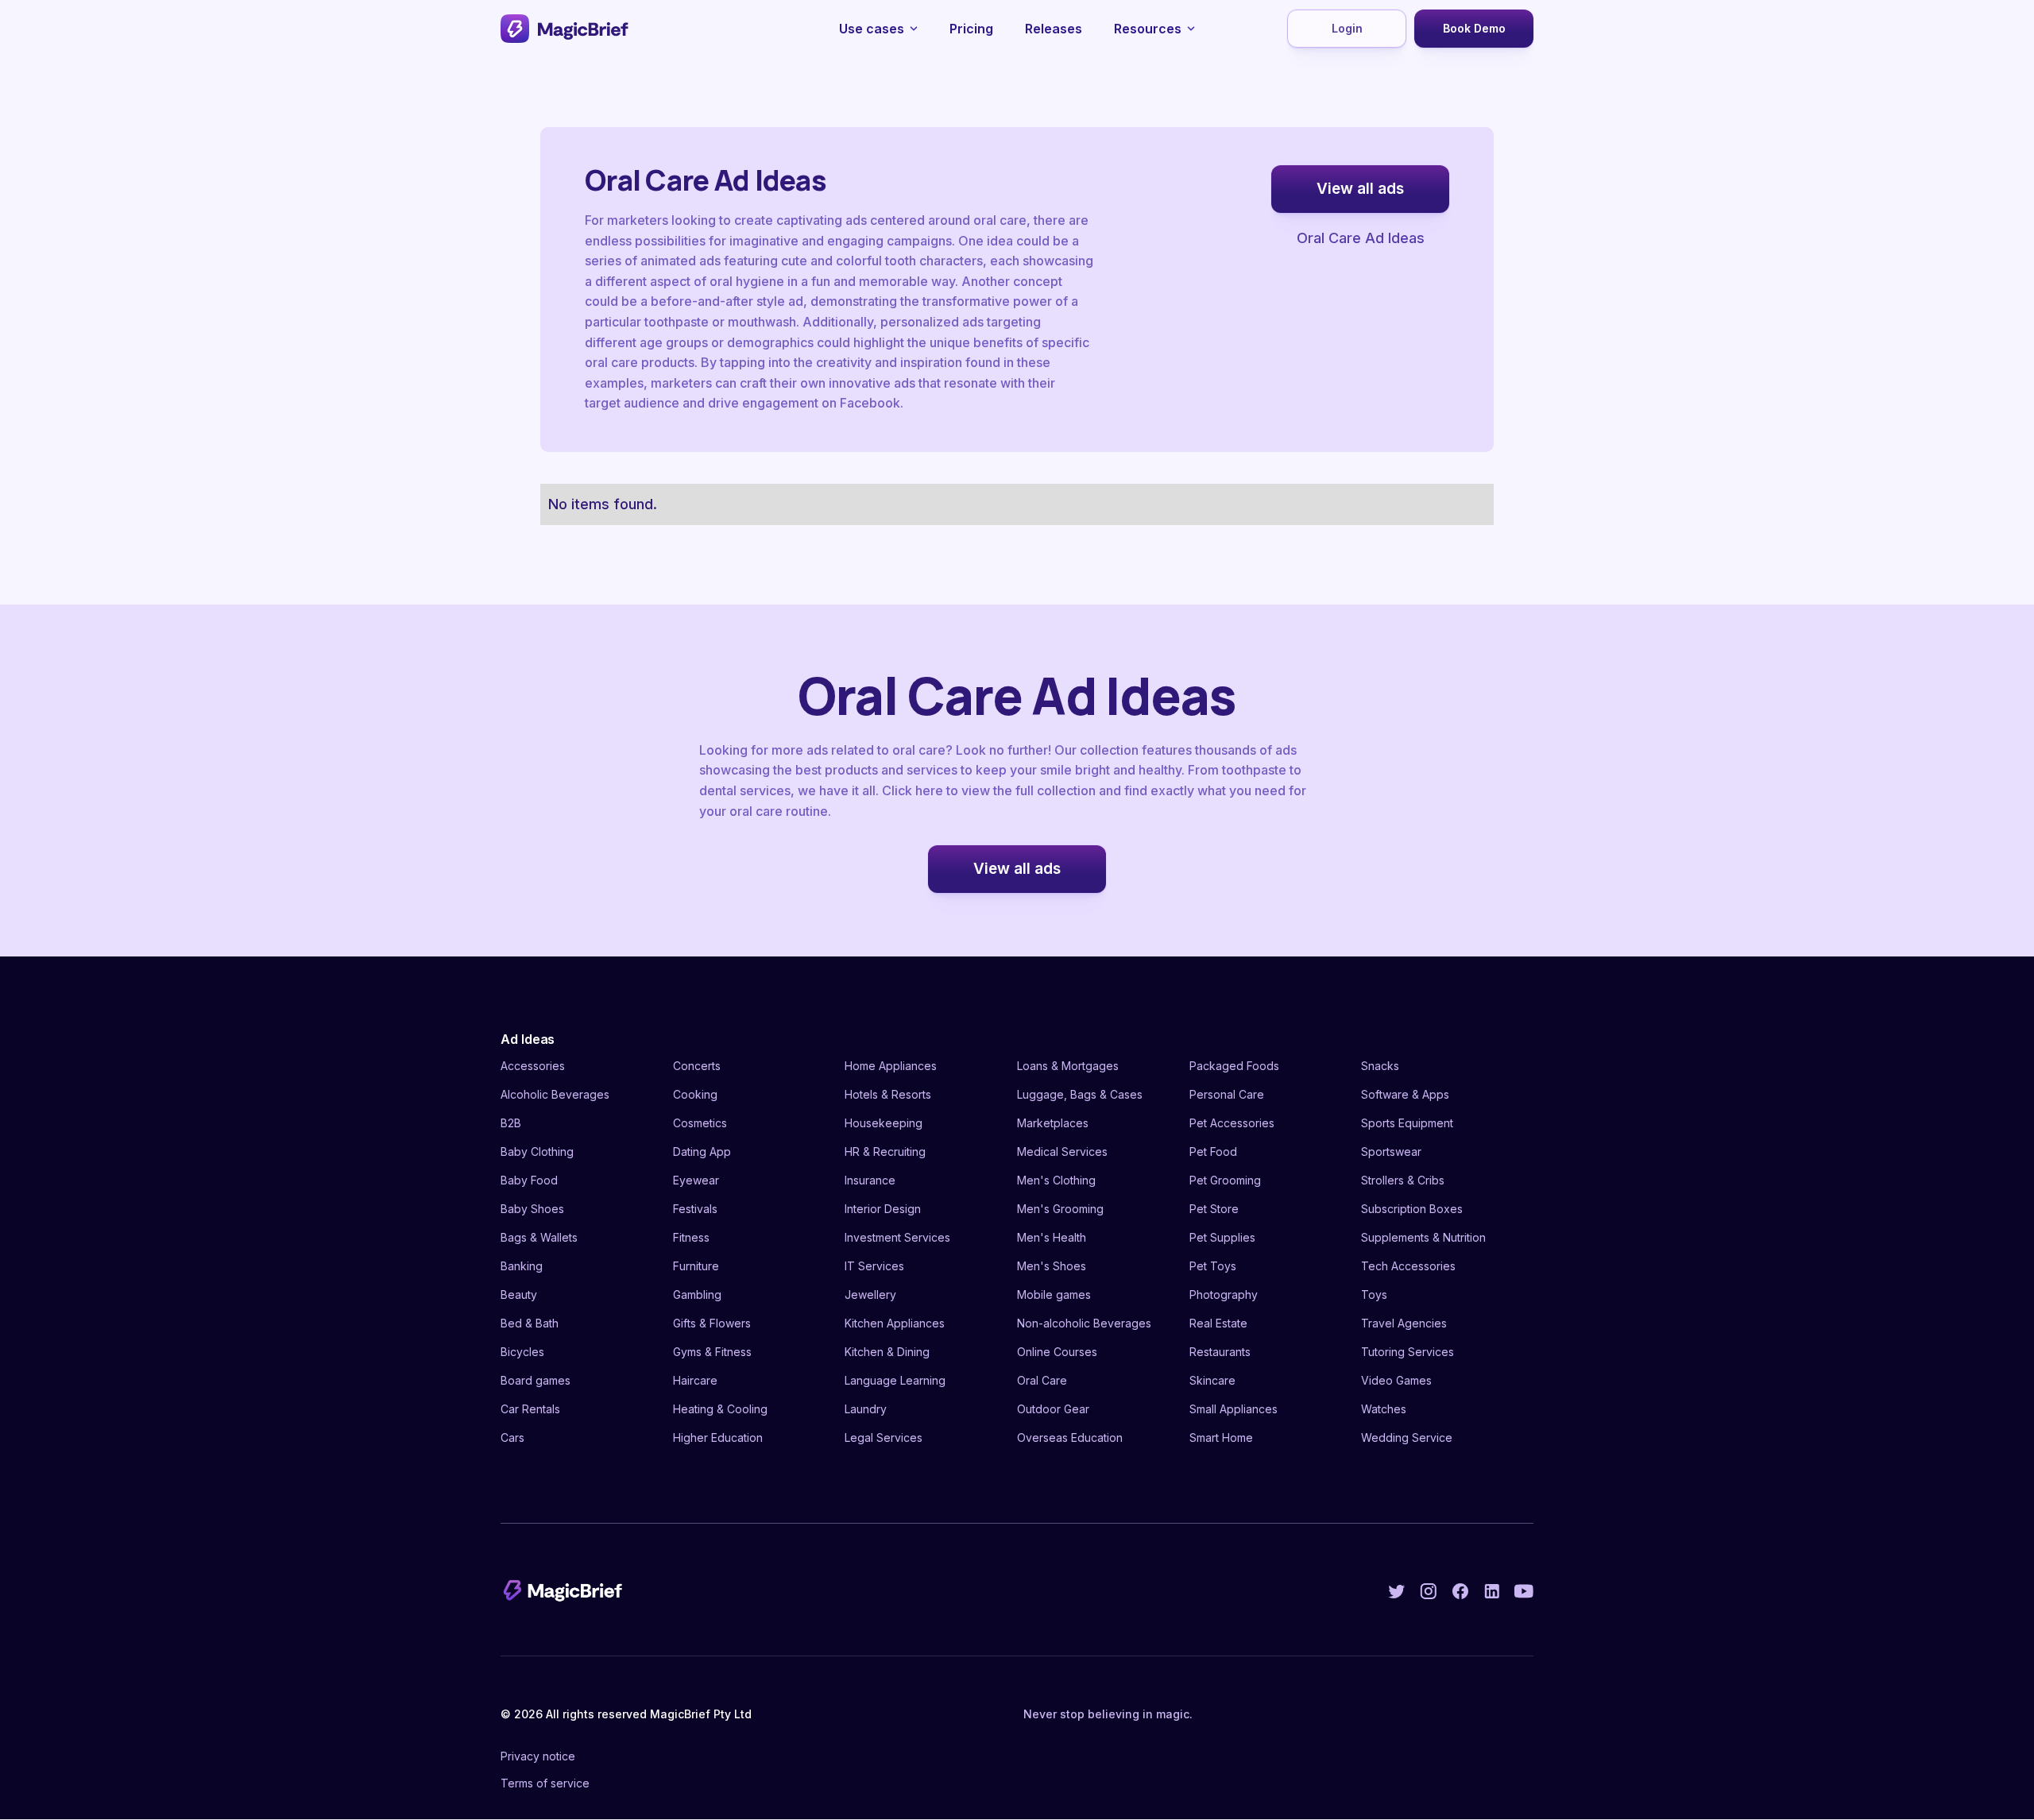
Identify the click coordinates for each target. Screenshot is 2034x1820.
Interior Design (883, 1209)
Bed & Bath (530, 1323)
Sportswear (1391, 1152)
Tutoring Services (1408, 1352)
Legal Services (884, 1437)
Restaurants (1220, 1352)
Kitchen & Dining (887, 1352)
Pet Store (1214, 1209)
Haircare (695, 1380)
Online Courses (1057, 1352)
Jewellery (870, 1294)
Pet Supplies (1222, 1237)
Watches (1384, 1409)
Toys (1374, 1294)
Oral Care (1042, 1380)
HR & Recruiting (885, 1152)
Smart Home (1221, 1437)
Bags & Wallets (539, 1237)
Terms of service (545, 1783)
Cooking (695, 1094)
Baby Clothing (537, 1152)
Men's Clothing (1056, 1180)
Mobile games (1054, 1294)
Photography (1224, 1294)
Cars (512, 1437)
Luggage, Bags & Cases (1080, 1094)
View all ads (1360, 189)
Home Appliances (891, 1066)
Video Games (1396, 1380)
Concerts (697, 1066)
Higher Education (718, 1437)
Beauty (519, 1294)
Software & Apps (1405, 1094)
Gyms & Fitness (712, 1352)
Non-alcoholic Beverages (1084, 1323)
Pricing (971, 29)
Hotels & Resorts (888, 1094)
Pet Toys (1213, 1266)
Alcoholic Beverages (555, 1094)
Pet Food (1213, 1152)
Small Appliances (1234, 1409)
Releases (1054, 29)
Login (1347, 28)
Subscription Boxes (1412, 1209)
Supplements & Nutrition (1423, 1237)
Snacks (1380, 1066)
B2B (511, 1123)
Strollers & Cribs (1403, 1180)
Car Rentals (530, 1409)
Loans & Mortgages (1068, 1066)
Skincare (1212, 1380)
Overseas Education (1070, 1437)
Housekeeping (884, 1123)
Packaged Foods (1234, 1066)
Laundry (866, 1409)
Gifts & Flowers (712, 1323)
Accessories (533, 1066)
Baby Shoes (532, 1209)
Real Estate (1218, 1323)
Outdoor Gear (1053, 1409)
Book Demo (1474, 28)
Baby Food (529, 1180)
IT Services (874, 1266)
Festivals (695, 1209)
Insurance (870, 1180)
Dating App (702, 1152)
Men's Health (1052, 1237)
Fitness (691, 1237)
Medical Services (1062, 1152)
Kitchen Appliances (895, 1323)
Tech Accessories (1408, 1266)
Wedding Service (1407, 1437)
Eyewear (696, 1180)
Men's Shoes (1052, 1266)
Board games (536, 1380)
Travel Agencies (1404, 1323)
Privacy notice (538, 1756)
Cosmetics (700, 1123)
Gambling (697, 1294)
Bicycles (522, 1352)
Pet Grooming (1225, 1180)
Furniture (696, 1266)
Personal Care (1227, 1094)
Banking (522, 1266)
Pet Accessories (1232, 1123)
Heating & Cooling (720, 1409)
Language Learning (895, 1380)
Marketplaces (1053, 1123)
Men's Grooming (1060, 1209)
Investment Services (897, 1237)
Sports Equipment (1407, 1123)
